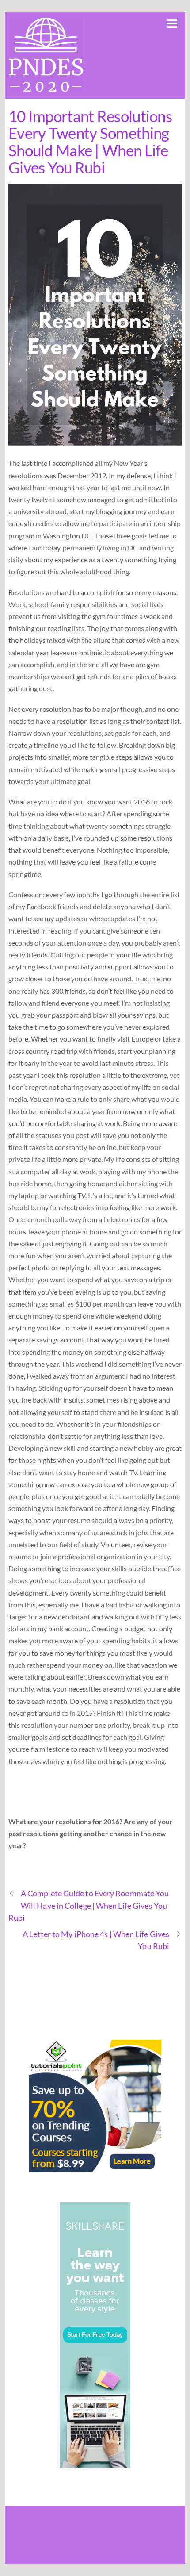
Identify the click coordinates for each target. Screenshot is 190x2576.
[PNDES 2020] (46, 87)
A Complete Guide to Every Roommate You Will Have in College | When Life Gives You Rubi (89, 1905)
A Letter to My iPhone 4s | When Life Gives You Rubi (96, 1940)
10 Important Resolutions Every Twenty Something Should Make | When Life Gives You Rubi (90, 142)
